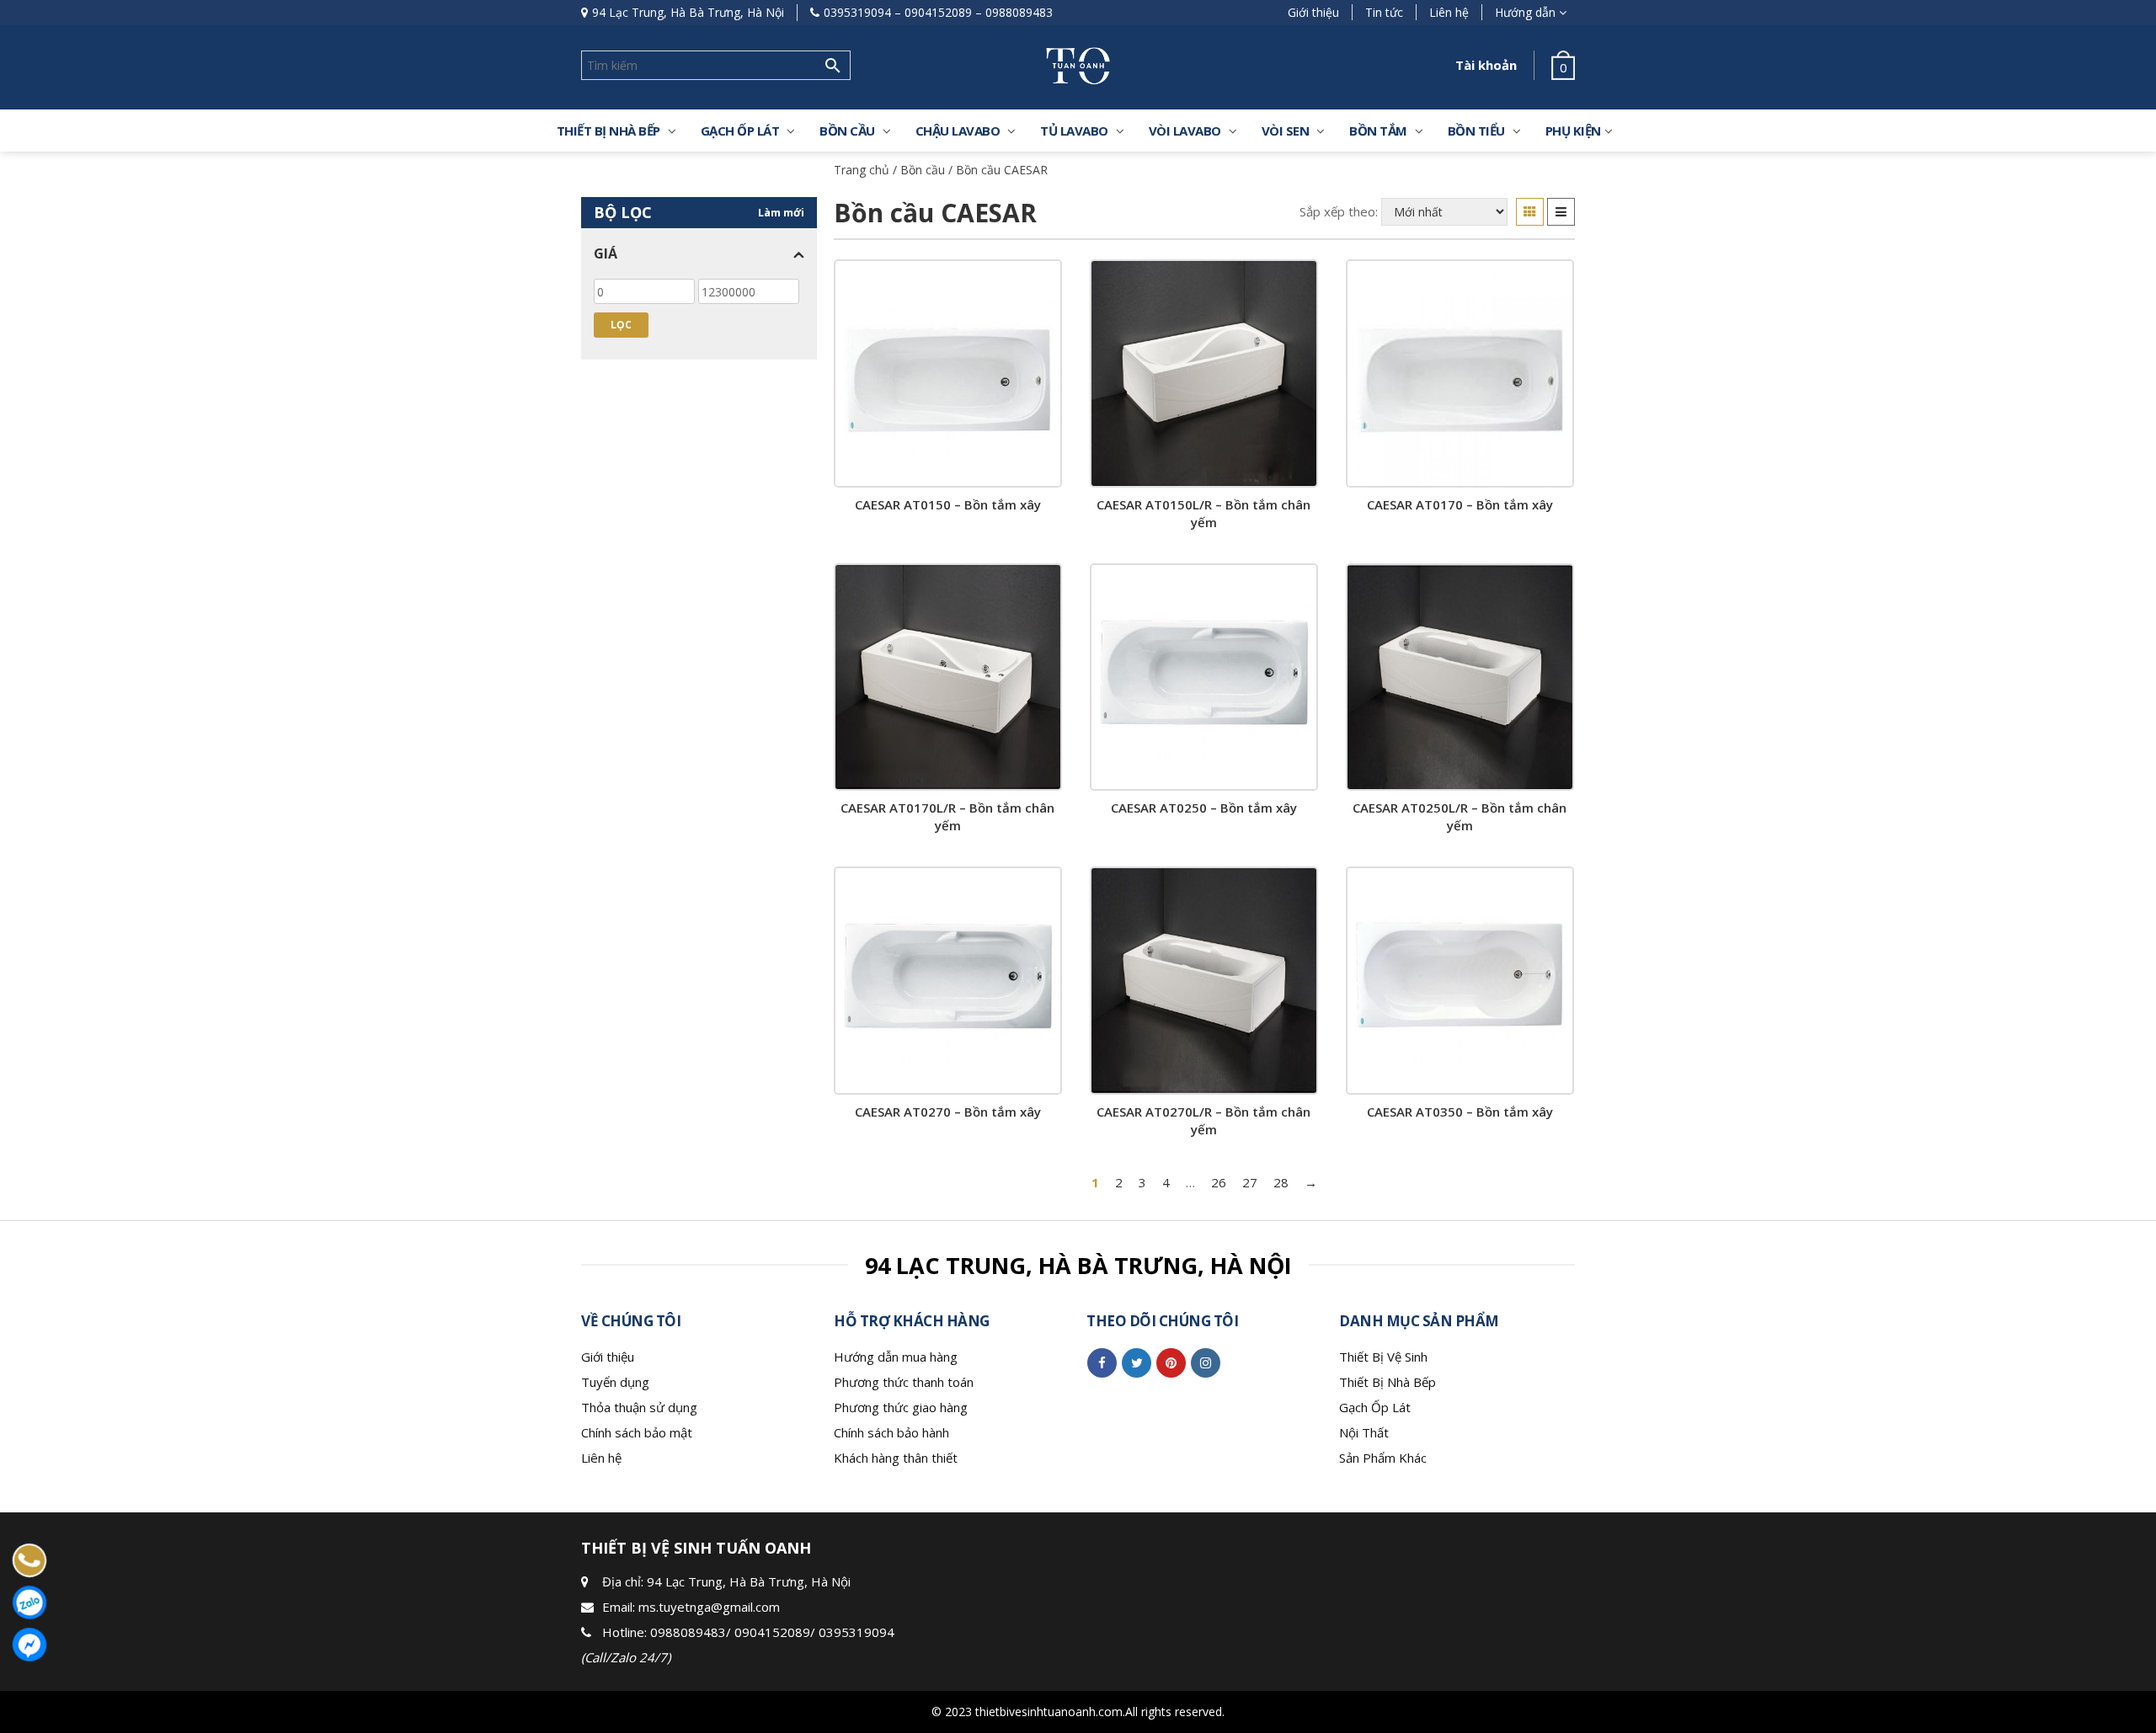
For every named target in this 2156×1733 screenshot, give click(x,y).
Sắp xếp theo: (1339, 211)
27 (1250, 1182)
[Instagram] (1206, 1362)
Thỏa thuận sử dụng (639, 1407)
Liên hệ (1449, 12)
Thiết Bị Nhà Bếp (1388, 1382)
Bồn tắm (1378, 131)
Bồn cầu (923, 170)
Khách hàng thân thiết (896, 1458)
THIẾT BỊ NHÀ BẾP (608, 131)
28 (1281, 1182)
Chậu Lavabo (958, 131)
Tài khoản (1486, 65)
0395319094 (857, 12)
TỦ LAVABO (1074, 131)
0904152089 (938, 12)
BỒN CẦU (847, 131)
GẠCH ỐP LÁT (740, 131)
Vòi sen (1286, 131)
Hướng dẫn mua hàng (896, 1357)
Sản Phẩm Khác (1383, 1458)
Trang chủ (862, 170)
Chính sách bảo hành (891, 1432)
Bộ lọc (623, 212)
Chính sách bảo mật (637, 1432)
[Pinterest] (1171, 1362)
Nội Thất (1364, 1432)
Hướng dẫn (1525, 12)
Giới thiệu (1313, 12)
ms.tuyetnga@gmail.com (709, 1607)
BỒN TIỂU (1476, 131)
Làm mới (781, 212)
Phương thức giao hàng (901, 1407)
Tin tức (1384, 12)
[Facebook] (1102, 1362)
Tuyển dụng (615, 1382)
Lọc (621, 325)
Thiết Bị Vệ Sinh (1383, 1357)
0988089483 (1019, 12)
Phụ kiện (1573, 131)
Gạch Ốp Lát (1375, 1407)
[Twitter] (1137, 1362)
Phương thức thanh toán (904, 1382)
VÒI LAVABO (1185, 131)
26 (1219, 1182)
